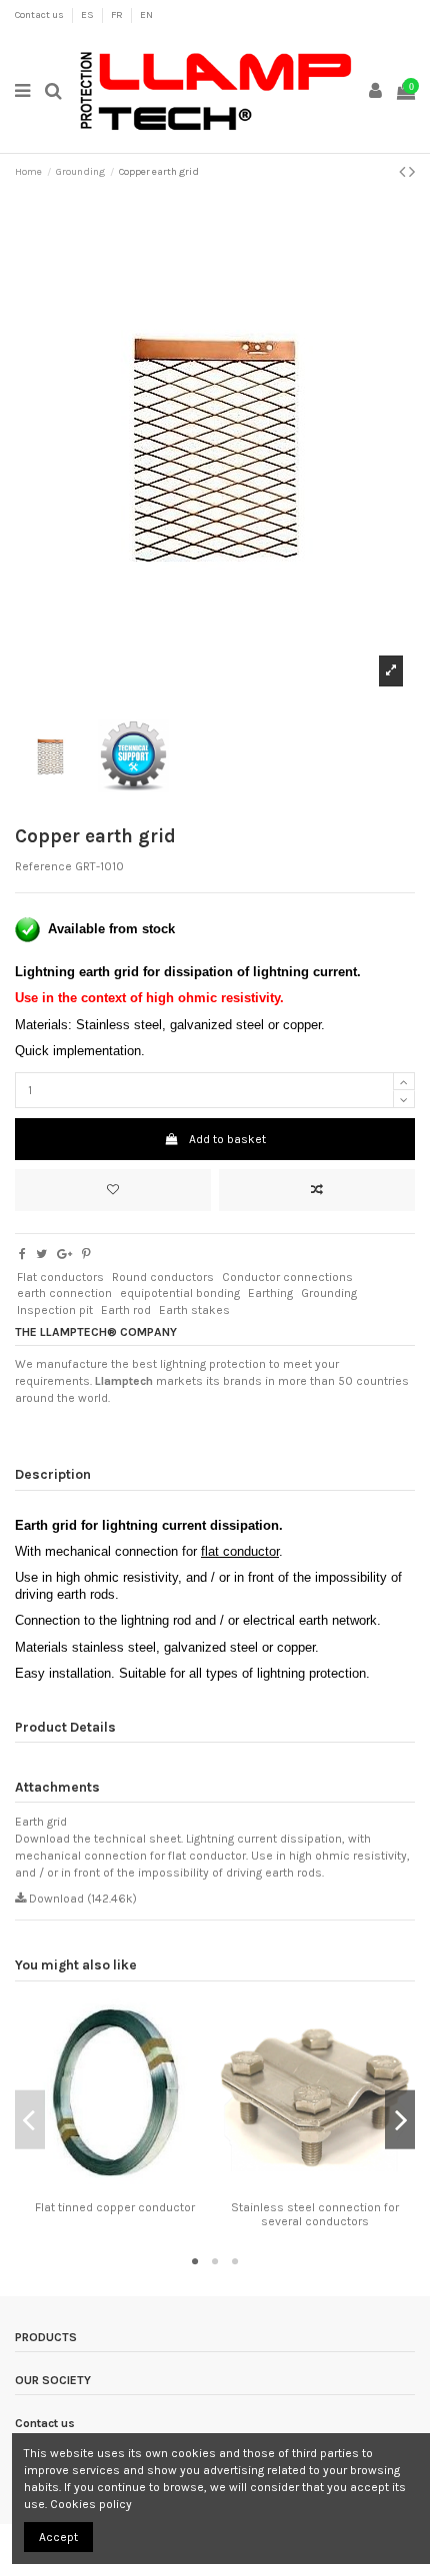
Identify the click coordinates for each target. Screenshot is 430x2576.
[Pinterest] (86, 1254)
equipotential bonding (180, 1293)
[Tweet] (41, 1254)
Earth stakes (194, 1310)
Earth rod (126, 1310)
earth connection (64, 1293)
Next (400, 2120)
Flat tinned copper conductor (115, 2207)
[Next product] (412, 172)
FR (118, 15)
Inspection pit (55, 1310)
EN (146, 15)
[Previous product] (404, 172)
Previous (30, 2120)
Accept (58, 2537)
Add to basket (227, 1139)
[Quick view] (127, 2186)
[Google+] (64, 1254)
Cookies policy (91, 2504)
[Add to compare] (317, 1190)
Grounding (329, 1293)
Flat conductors (60, 1277)
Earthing (270, 1293)
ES (88, 15)
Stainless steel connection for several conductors (315, 2214)
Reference (43, 866)
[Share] (22, 1254)
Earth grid (41, 1822)
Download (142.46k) (81, 1899)
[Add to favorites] (113, 1190)
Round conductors (163, 1277)
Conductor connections (287, 1277)
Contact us (40, 15)
